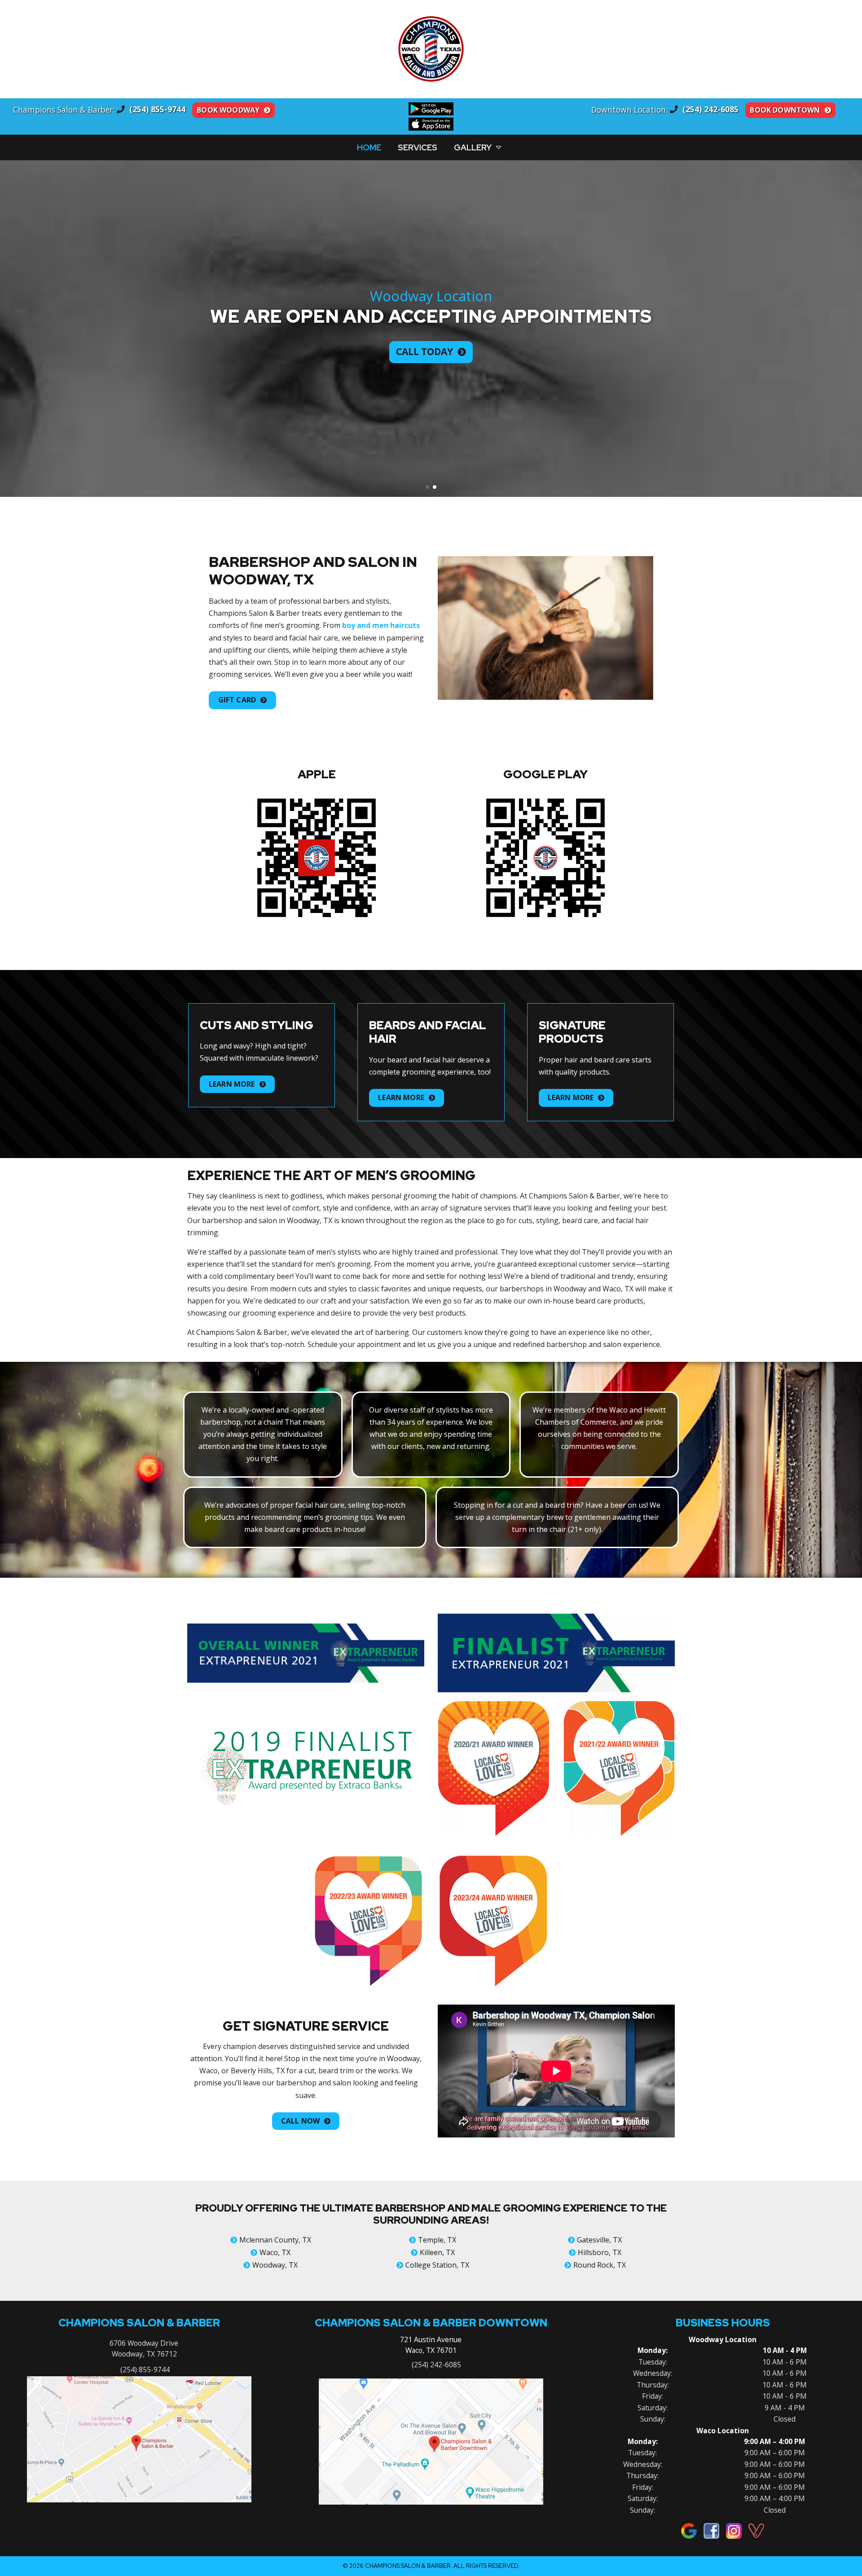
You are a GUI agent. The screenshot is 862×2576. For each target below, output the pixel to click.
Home (369, 147)
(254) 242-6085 (436, 2365)
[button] (11, 329)
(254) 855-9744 (144, 2370)
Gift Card (237, 700)
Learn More (232, 1084)
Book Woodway (228, 110)
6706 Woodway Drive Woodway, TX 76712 (144, 2348)
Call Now (300, 2121)
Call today (424, 351)
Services (418, 147)
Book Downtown (785, 110)
